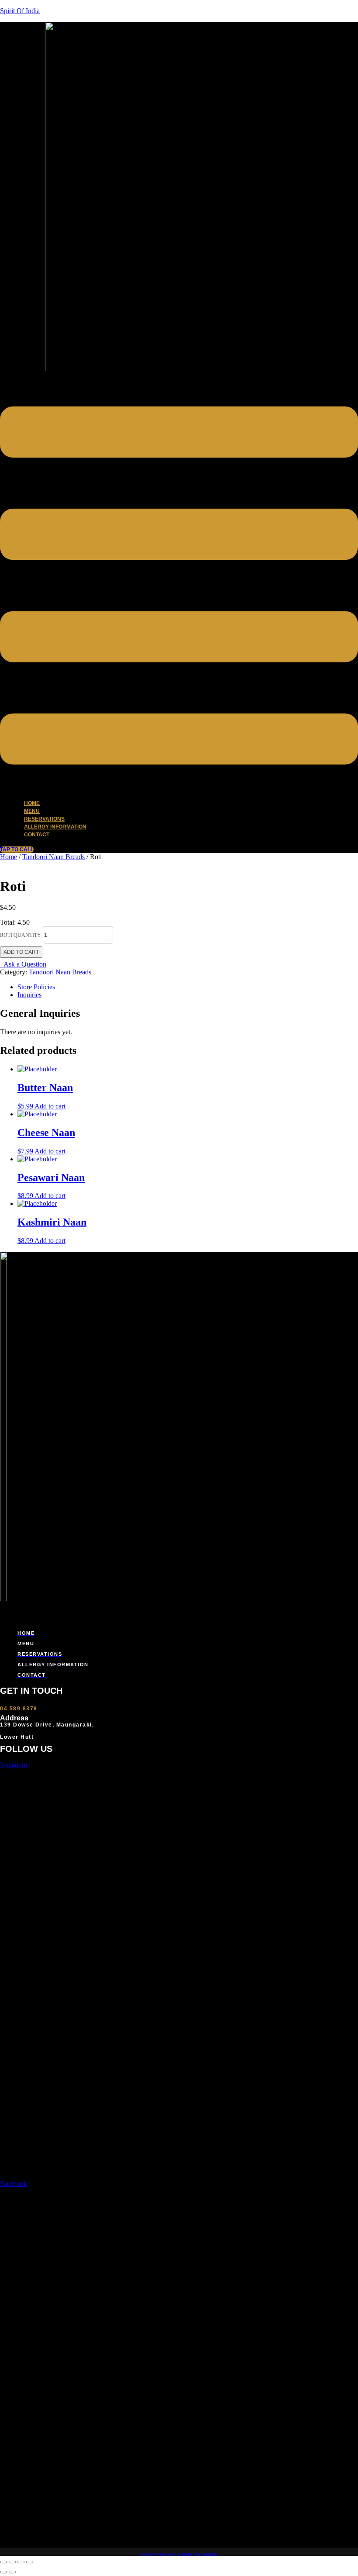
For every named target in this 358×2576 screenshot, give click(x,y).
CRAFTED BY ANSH (167, 2555)
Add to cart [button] (50, 1106)
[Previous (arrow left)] (3, 2572)
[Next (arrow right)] (12, 2572)
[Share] (21, 2562)
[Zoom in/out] (3, 2562)
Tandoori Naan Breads (53, 857)
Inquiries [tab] (29, 995)
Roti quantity (21, 935)
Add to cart (21, 952)
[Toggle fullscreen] (12, 2562)
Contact (37, 835)
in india (206, 2555)
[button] (179, 582)
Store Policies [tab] (36, 987)
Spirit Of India (20, 11)
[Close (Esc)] (30, 2562)
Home (9, 857)
